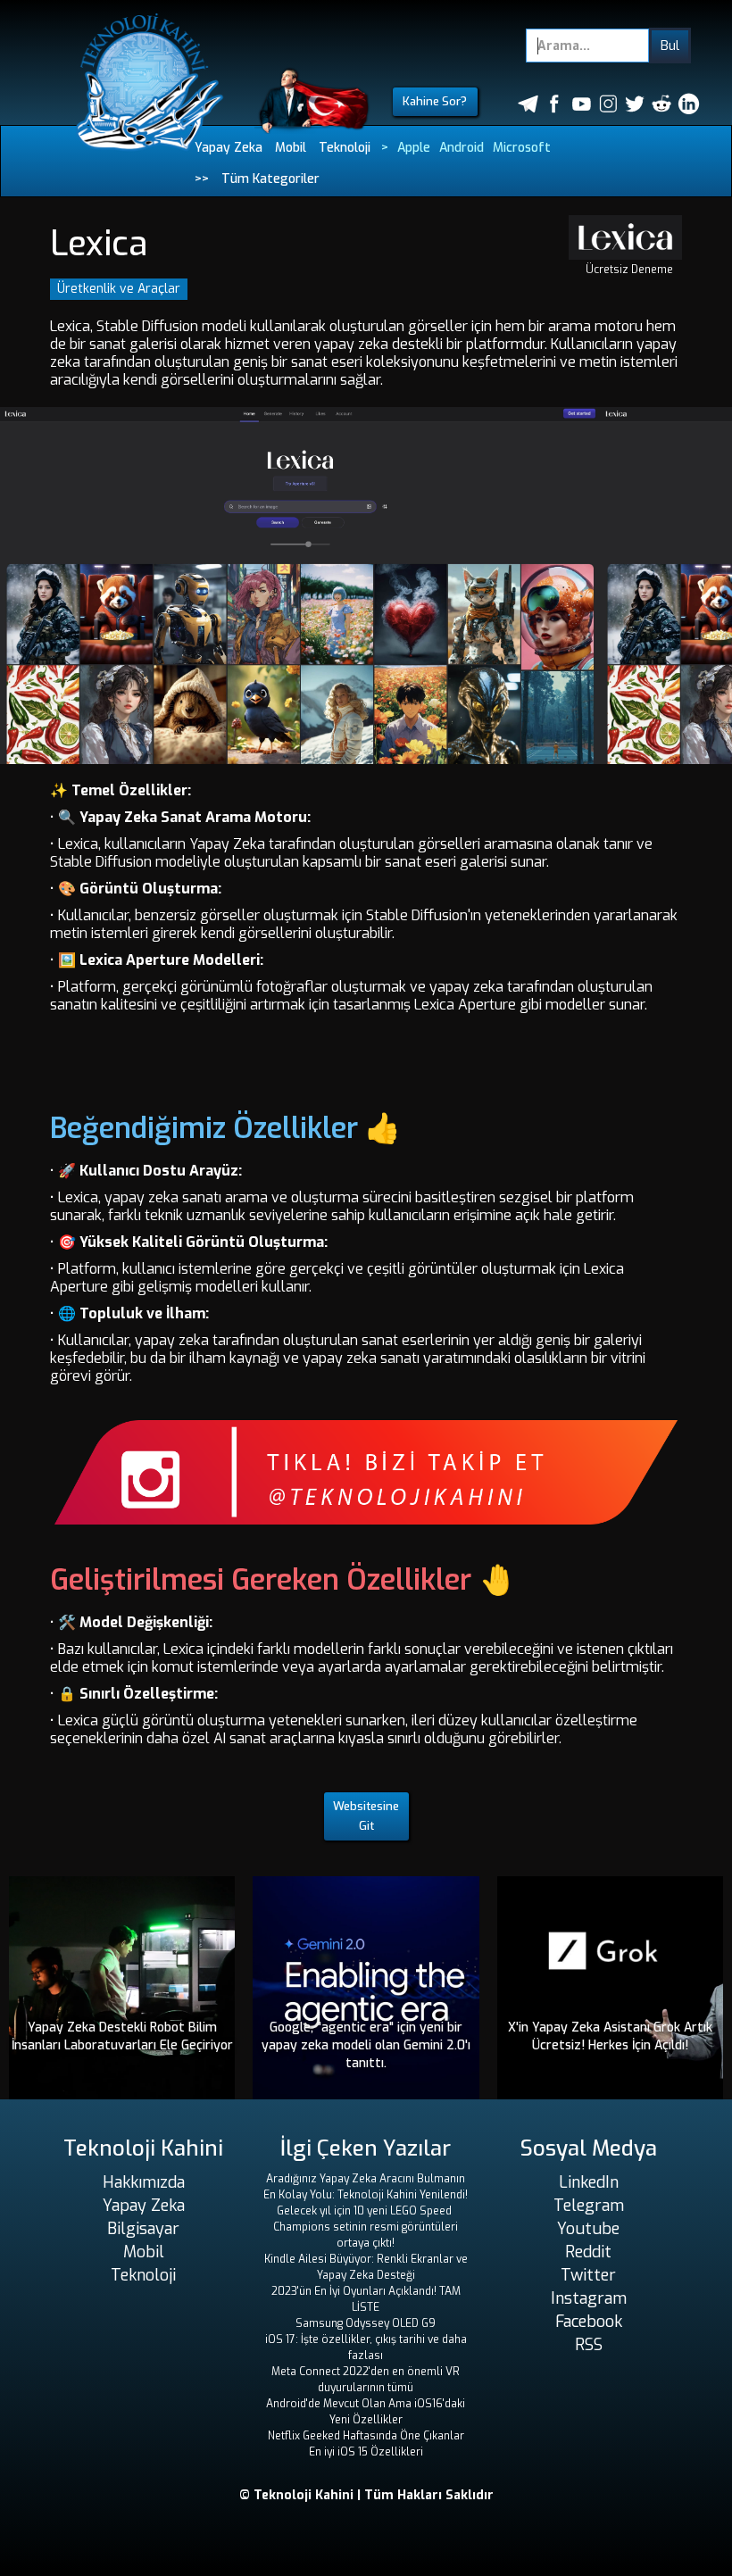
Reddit (588, 2252)
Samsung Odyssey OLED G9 (366, 2323)
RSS (589, 2345)
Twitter (588, 2275)
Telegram (589, 2206)
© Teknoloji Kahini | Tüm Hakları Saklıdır (366, 2495)
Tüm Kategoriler (270, 179)
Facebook (589, 2322)
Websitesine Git (366, 1816)
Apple (414, 148)
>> (202, 179)
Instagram (589, 2298)
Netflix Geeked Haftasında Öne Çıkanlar (366, 2436)
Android (462, 148)
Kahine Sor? (435, 101)
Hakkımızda (144, 2182)
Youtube (588, 2229)
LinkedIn (589, 2182)
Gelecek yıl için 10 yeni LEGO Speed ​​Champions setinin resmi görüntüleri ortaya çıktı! (366, 2227)
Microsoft (522, 148)
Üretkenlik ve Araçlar (119, 289)
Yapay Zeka (229, 148)
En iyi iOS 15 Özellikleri (366, 2452)
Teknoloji (345, 148)
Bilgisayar (143, 2229)
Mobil (291, 148)
